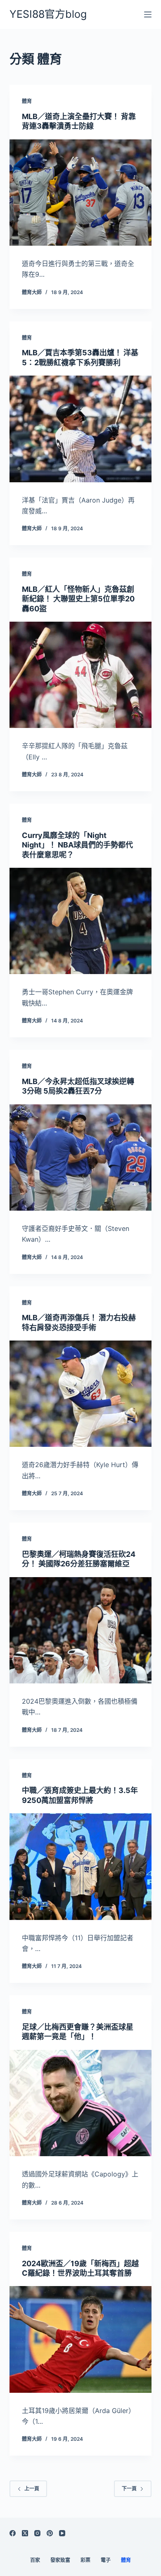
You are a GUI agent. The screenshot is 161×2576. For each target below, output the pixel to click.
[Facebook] (13, 2533)
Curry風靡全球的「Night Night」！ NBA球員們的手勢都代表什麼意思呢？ (77, 845)
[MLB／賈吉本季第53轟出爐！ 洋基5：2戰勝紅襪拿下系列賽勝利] (80, 429)
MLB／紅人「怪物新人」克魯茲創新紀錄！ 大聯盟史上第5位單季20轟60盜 (78, 599)
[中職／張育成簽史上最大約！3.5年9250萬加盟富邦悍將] (80, 1866)
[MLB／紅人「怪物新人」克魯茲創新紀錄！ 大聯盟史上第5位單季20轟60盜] (80, 675)
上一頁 (32, 2489)
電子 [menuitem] (106, 2560)
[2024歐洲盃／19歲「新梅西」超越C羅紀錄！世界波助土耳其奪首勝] (80, 2339)
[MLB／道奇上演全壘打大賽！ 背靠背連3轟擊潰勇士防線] (80, 193)
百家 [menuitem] (35, 2560)
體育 (27, 101)
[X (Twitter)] (25, 2533)
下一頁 (129, 2489)
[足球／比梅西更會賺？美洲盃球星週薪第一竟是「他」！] (80, 2103)
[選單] (148, 14)
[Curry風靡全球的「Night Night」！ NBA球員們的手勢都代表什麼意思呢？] (80, 921)
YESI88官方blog (48, 14)
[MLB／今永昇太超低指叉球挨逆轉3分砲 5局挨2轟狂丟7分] (80, 1158)
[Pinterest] (50, 2533)
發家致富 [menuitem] (60, 2560)
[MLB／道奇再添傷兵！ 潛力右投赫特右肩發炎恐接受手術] (80, 1394)
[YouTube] (62, 2533)
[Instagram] (37, 2533)
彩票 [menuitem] (85, 2560)
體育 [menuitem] (126, 2560)
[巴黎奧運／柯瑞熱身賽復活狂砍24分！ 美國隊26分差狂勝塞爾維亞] (80, 1630)
